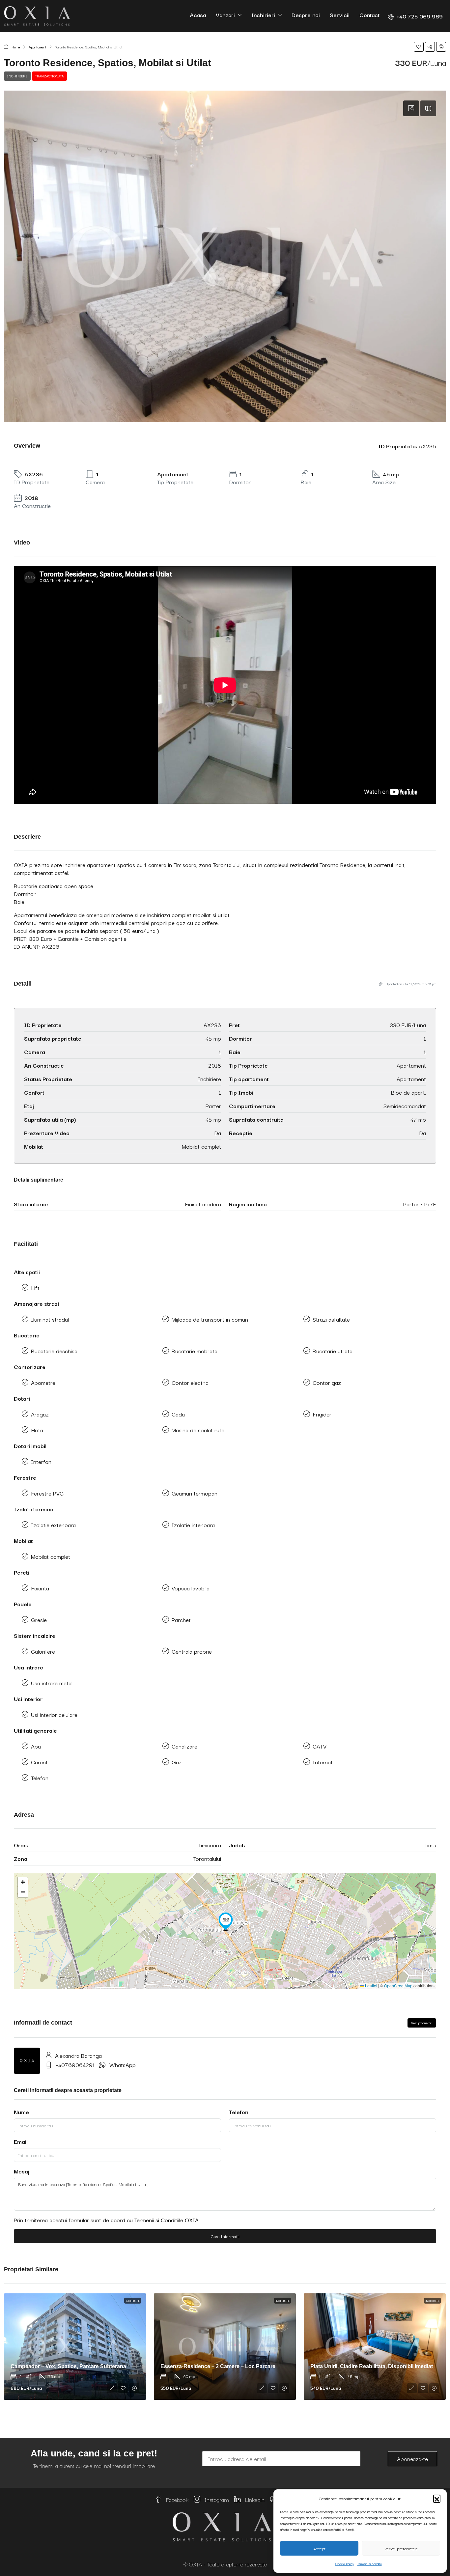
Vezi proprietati (422, 2023)
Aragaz (40, 1414)
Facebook (176, 2499)
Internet (323, 1762)
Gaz (177, 1762)
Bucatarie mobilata (195, 1351)
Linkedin (254, 2499)
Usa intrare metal (52, 1683)
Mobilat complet (51, 1556)
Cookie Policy (345, 2564)
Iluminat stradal (50, 1319)
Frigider (322, 1414)
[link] (75, 2347)
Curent (39, 1762)
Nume (21, 2112)
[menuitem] (415, 16)
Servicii (340, 15)
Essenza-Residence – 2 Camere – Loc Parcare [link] (218, 2366)
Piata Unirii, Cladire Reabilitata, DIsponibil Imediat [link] (372, 2366)
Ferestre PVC (47, 1493)
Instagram (216, 2499)
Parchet (181, 1620)
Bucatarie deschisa (54, 1351)
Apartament (38, 47)
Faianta (40, 1588)
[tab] (411, 108)
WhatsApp (123, 2065)
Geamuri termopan (195, 1493)
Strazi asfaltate (331, 1319)
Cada (178, 1414)
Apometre (43, 1382)
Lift (35, 1288)
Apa (36, 1746)
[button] (437, 2498)
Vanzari (225, 15)
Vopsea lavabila (191, 1588)
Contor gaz (327, 1382)
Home (16, 47)
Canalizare (184, 1746)
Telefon (40, 1778)
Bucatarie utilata (333, 1351)
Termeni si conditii (370, 2564)
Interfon (41, 1461)
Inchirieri (263, 15)
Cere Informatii (225, 2236)
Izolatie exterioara (53, 1525)
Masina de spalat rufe (198, 1430)
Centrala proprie (192, 1651)
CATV (320, 1746)
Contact (369, 15)
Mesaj (22, 2171)
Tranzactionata (49, 76)
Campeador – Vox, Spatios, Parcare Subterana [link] (68, 2366)
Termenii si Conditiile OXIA (167, 2220)
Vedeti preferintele (401, 2548)
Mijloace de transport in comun (210, 1319)
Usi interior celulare (54, 1714)
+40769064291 (75, 2065)
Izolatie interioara (193, 1525)
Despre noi (306, 15)
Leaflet (371, 1986)
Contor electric (190, 1382)
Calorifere (43, 1651)
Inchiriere (17, 76)
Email (21, 2142)
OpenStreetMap (398, 1986)
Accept (319, 2548)
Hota (37, 1430)
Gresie (39, 1620)
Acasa (198, 15)
